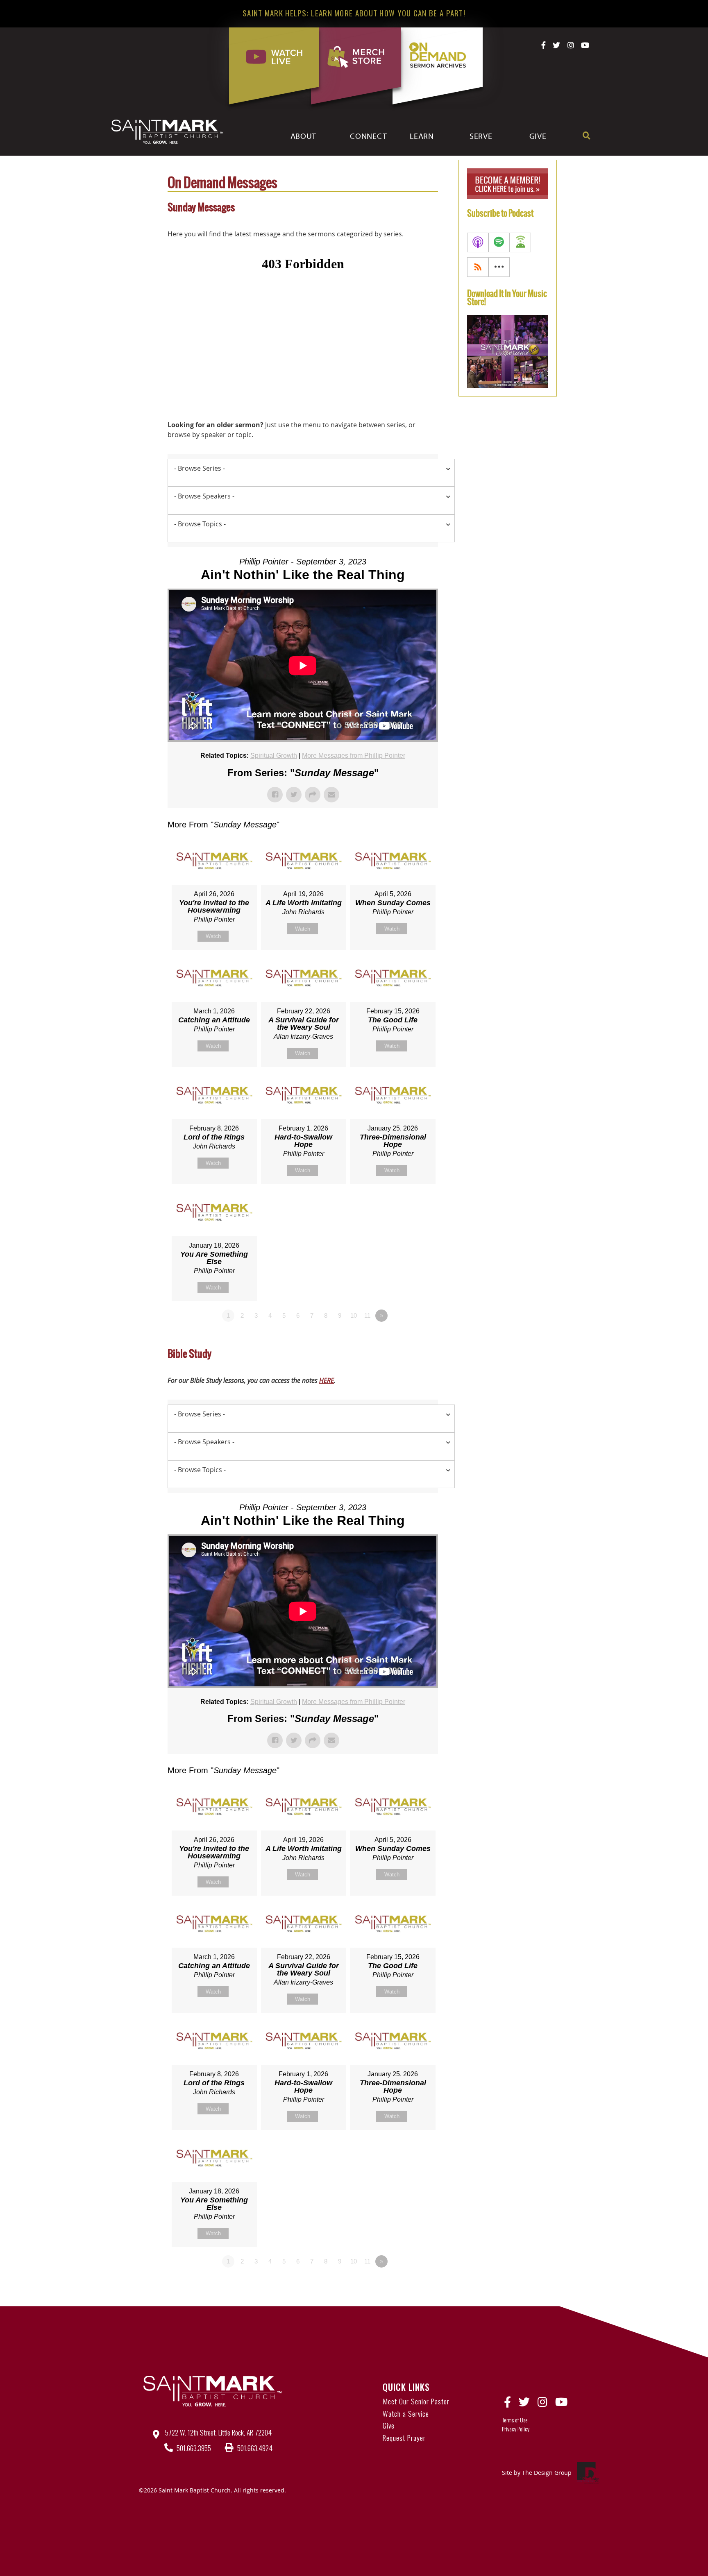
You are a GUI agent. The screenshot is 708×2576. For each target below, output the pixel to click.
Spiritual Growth (274, 756)
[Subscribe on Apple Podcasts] (478, 242)
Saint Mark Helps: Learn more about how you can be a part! (354, 13)
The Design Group (547, 2473)
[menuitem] (307, 143)
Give (538, 136)
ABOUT (304, 136)
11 (367, 1315)
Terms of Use (515, 2420)
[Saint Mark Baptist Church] (188, 132)
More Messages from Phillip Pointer (354, 756)
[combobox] (311, 473)
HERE (327, 1380)
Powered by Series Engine (408, 1338)
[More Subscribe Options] (499, 267)
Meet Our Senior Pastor (416, 2401)
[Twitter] (556, 45)
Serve (481, 136)
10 (354, 1315)
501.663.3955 (194, 2448)
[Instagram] (571, 45)
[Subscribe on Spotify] (499, 242)
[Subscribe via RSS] (478, 267)
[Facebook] (543, 45)
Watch (213, 936)
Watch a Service (406, 2413)
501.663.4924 (255, 2448)
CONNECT (368, 136)
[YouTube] (585, 45)
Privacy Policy (516, 2429)
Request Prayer (404, 2438)
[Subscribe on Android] (520, 242)
